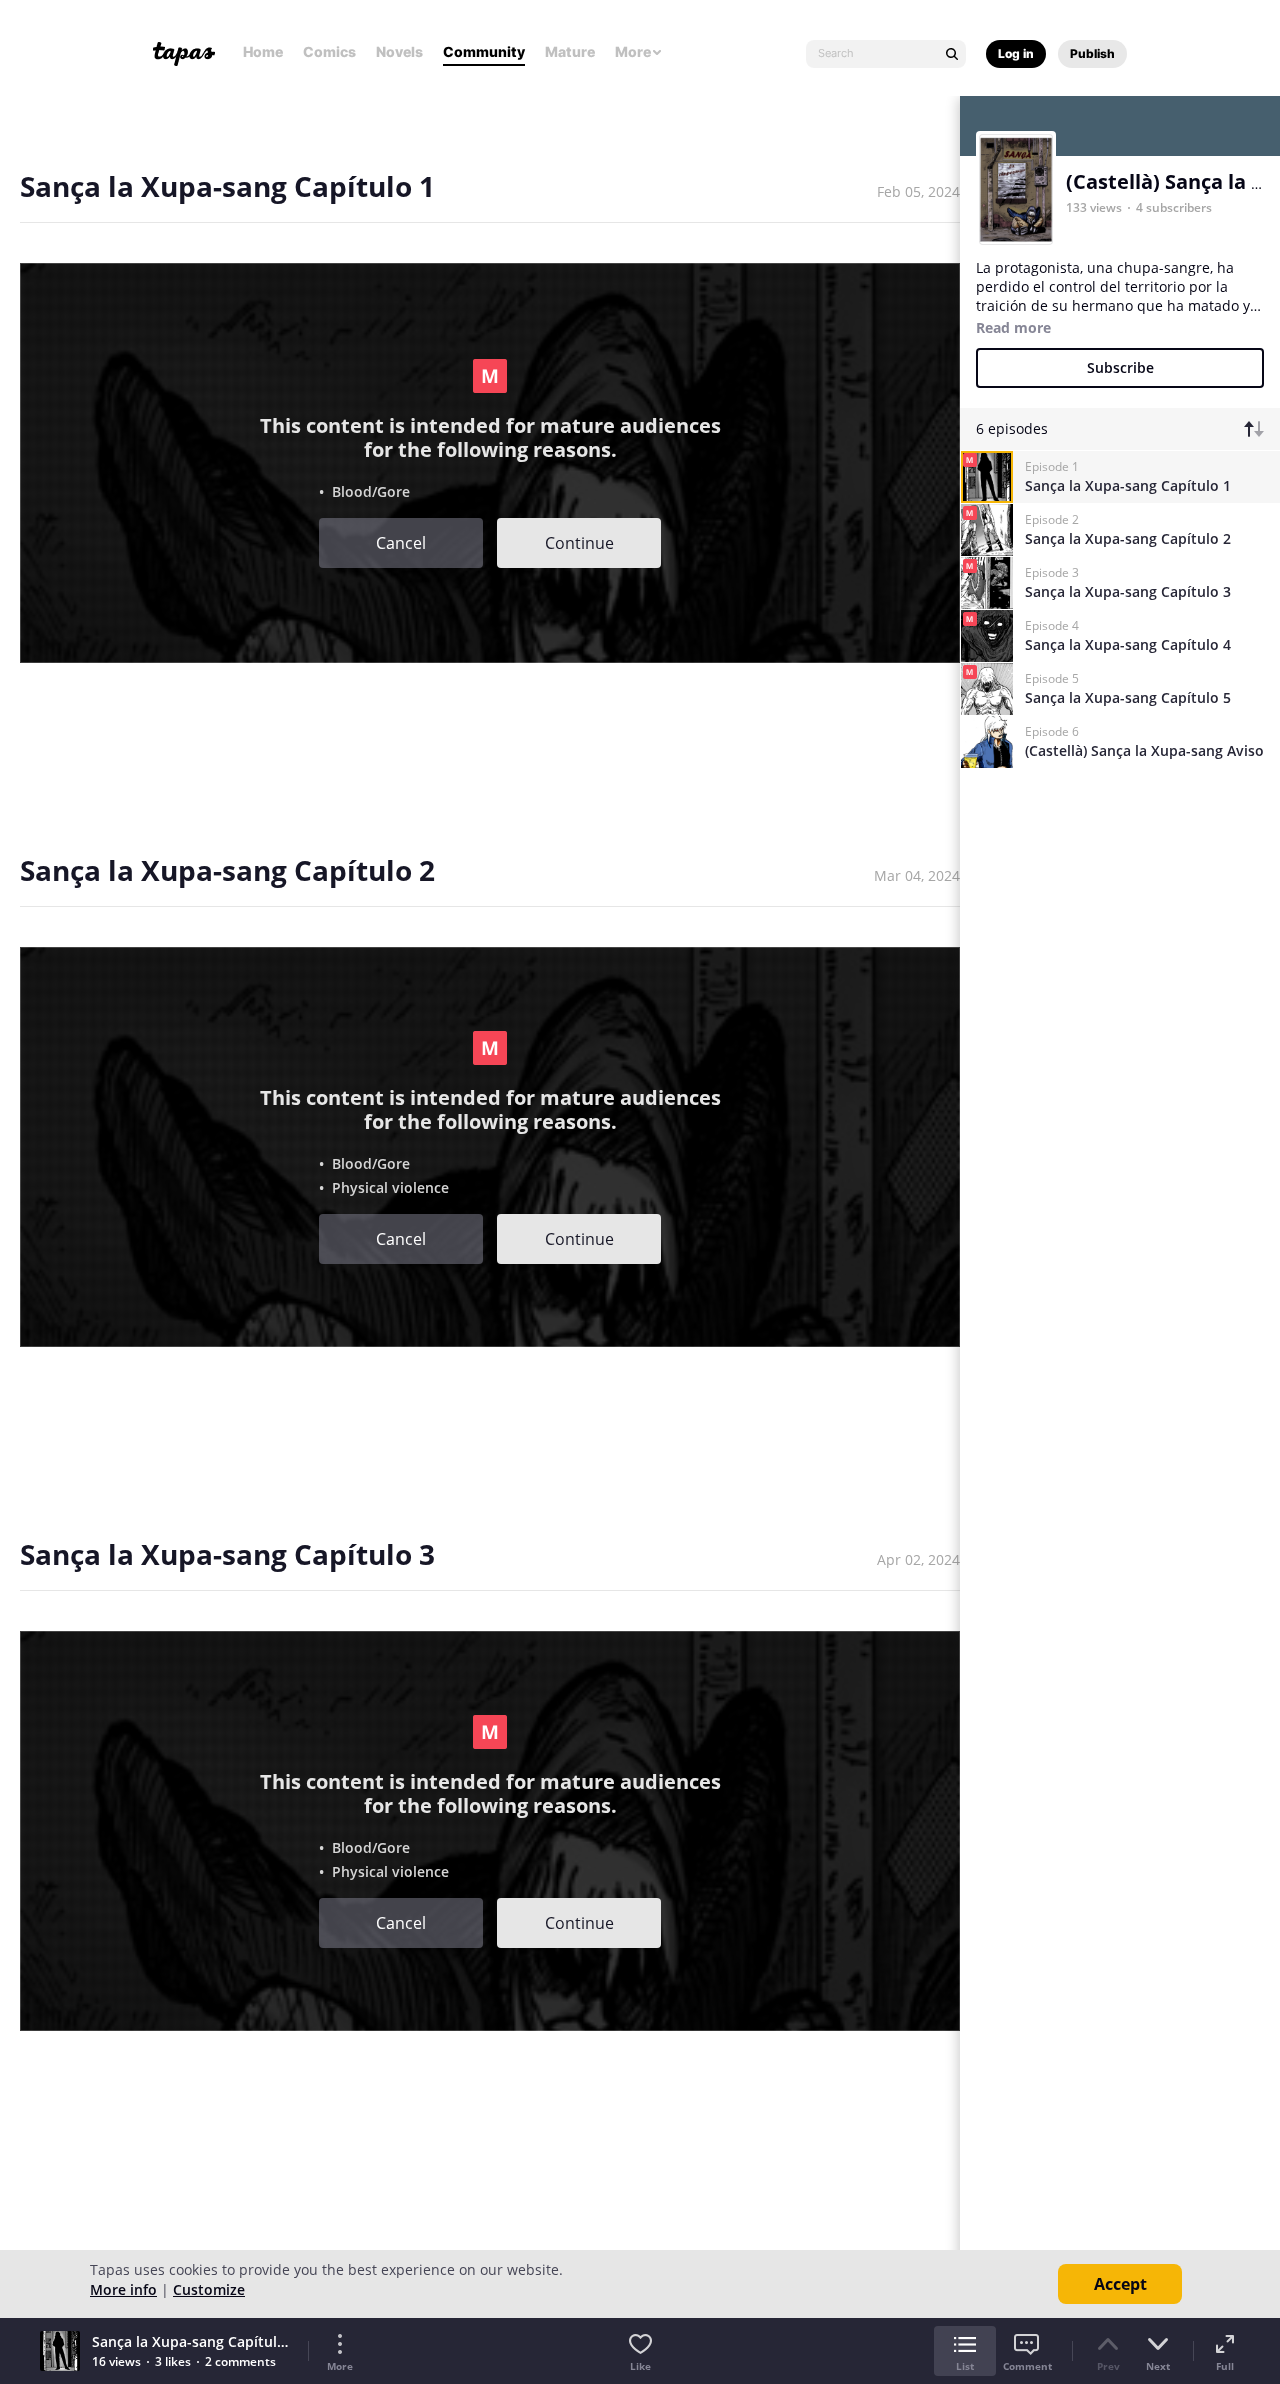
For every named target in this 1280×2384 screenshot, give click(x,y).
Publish (1092, 53)
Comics (329, 51)
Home (263, 51)
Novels (399, 51)
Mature (570, 51)
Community (484, 51)
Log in (1016, 53)
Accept (1120, 2284)
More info (123, 2289)
